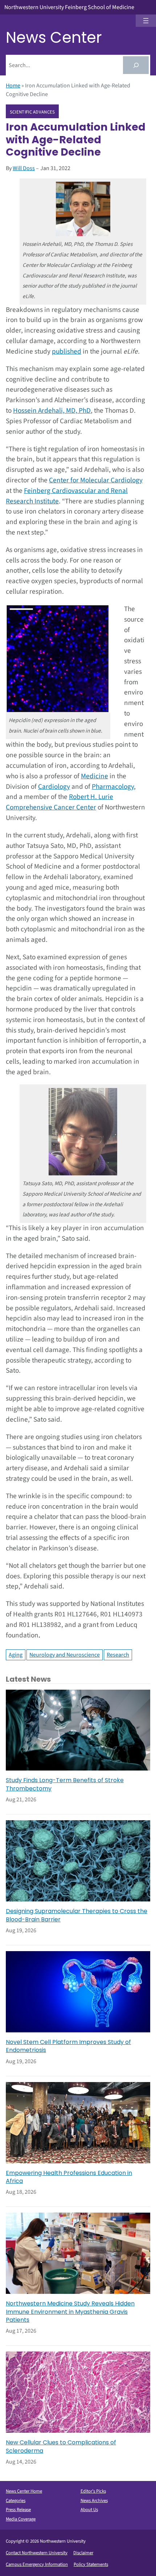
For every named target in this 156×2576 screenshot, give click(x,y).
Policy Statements (91, 2564)
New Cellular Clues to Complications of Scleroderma (61, 2447)
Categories (16, 2501)
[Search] (136, 65)
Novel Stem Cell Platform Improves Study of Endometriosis (68, 2046)
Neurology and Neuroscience (65, 1655)
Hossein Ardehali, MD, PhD (52, 411)
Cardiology (54, 787)
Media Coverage (21, 2519)
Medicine (95, 776)
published (67, 351)
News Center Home (24, 2491)
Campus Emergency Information (37, 2564)
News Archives (94, 2501)
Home (13, 86)
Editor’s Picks (93, 2491)
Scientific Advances (32, 112)
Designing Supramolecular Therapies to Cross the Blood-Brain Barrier (77, 1915)
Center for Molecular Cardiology (96, 480)
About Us (89, 2510)
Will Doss (24, 168)
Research (118, 1655)
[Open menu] (146, 21)
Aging (16, 1655)
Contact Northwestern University (37, 2553)
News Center (54, 38)
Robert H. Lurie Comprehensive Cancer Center (59, 802)
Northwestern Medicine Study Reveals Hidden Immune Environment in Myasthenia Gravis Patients (70, 2312)
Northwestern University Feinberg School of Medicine (69, 7)
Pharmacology (113, 787)
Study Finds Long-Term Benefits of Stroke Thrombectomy (65, 1784)
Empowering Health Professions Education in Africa (69, 2177)
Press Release (18, 2510)
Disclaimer (83, 2553)
